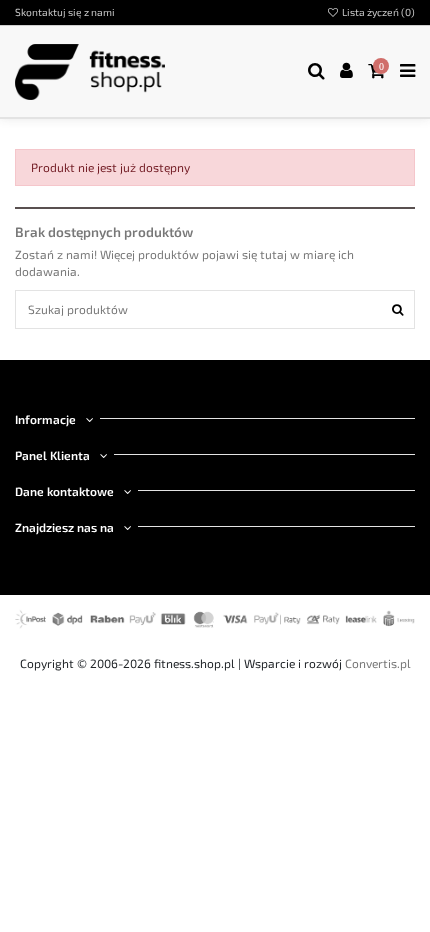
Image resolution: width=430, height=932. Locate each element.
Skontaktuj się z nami (65, 12)
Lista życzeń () (377, 12)
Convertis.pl (378, 663)
